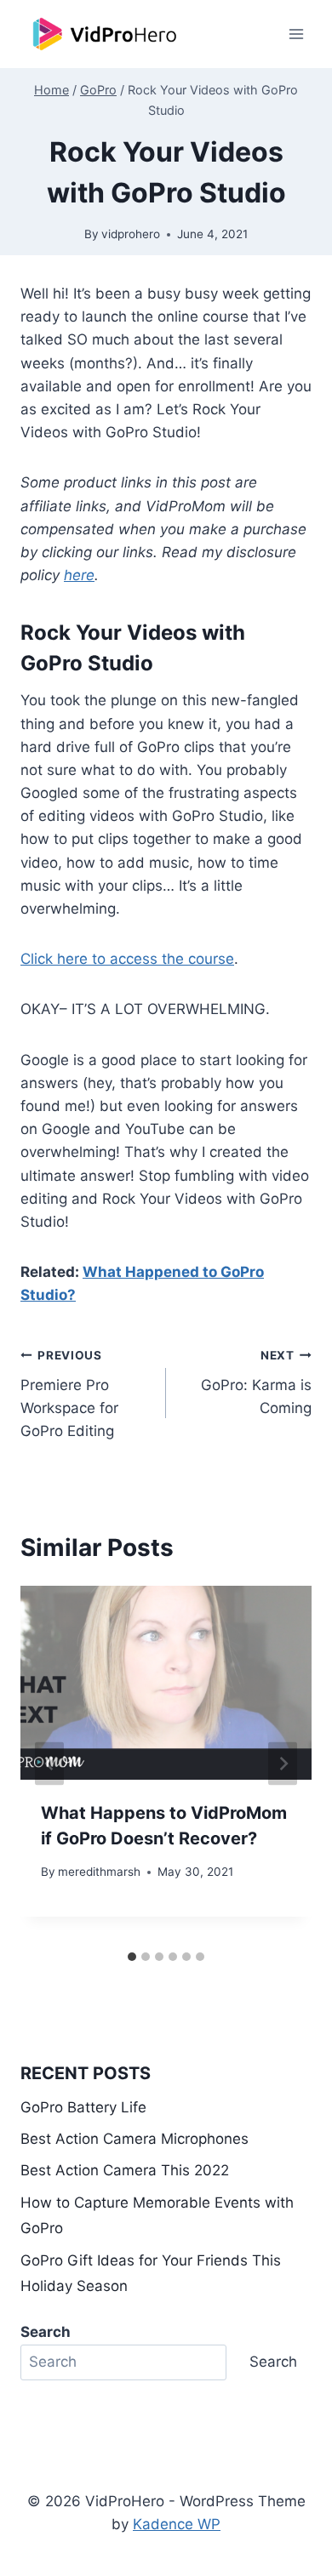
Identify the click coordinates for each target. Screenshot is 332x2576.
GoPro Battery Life (83, 2107)
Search (273, 2362)
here (79, 575)
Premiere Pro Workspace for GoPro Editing (69, 1394)
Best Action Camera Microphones (135, 2139)
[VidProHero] (106, 34)
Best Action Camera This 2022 (125, 2170)
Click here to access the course (127, 959)
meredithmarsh (99, 1872)
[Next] (283, 1764)
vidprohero (131, 234)
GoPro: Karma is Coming (256, 1382)
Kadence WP (177, 2524)
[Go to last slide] (49, 1764)
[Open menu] (296, 34)
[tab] (132, 1957)
